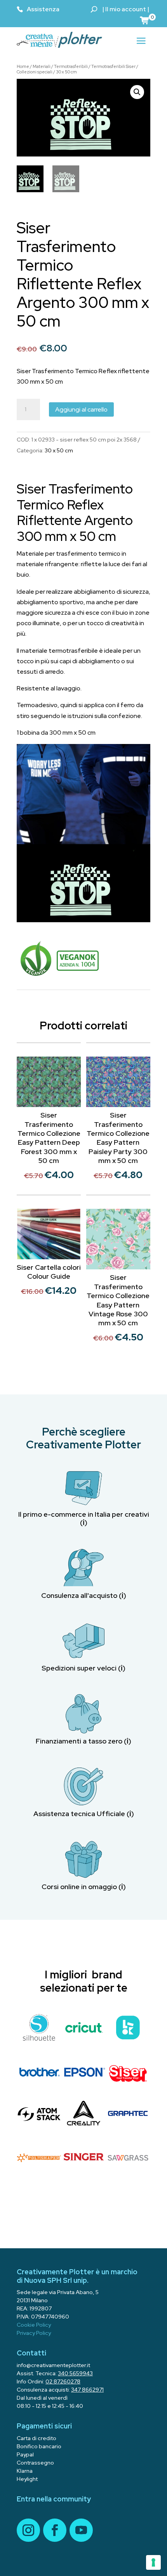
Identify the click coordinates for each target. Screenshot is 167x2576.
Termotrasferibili (71, 66)
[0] (145, 20)
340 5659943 (75, 2373)
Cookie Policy (34, 2325)
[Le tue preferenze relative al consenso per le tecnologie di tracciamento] (153, 2562)
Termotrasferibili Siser (113, 66)
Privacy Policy (34, 2333)
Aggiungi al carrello (81, 409)
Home (23, 66)
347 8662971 (87, 2390)
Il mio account (126, 9)
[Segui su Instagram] (28, 2530)
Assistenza (43, 9)
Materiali (42, 66)
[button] (137, 92)
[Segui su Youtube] (81, 2530)
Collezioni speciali (35, 72)
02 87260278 (63, 2381)
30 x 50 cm (66, 72)
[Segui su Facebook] (55, 2530)
